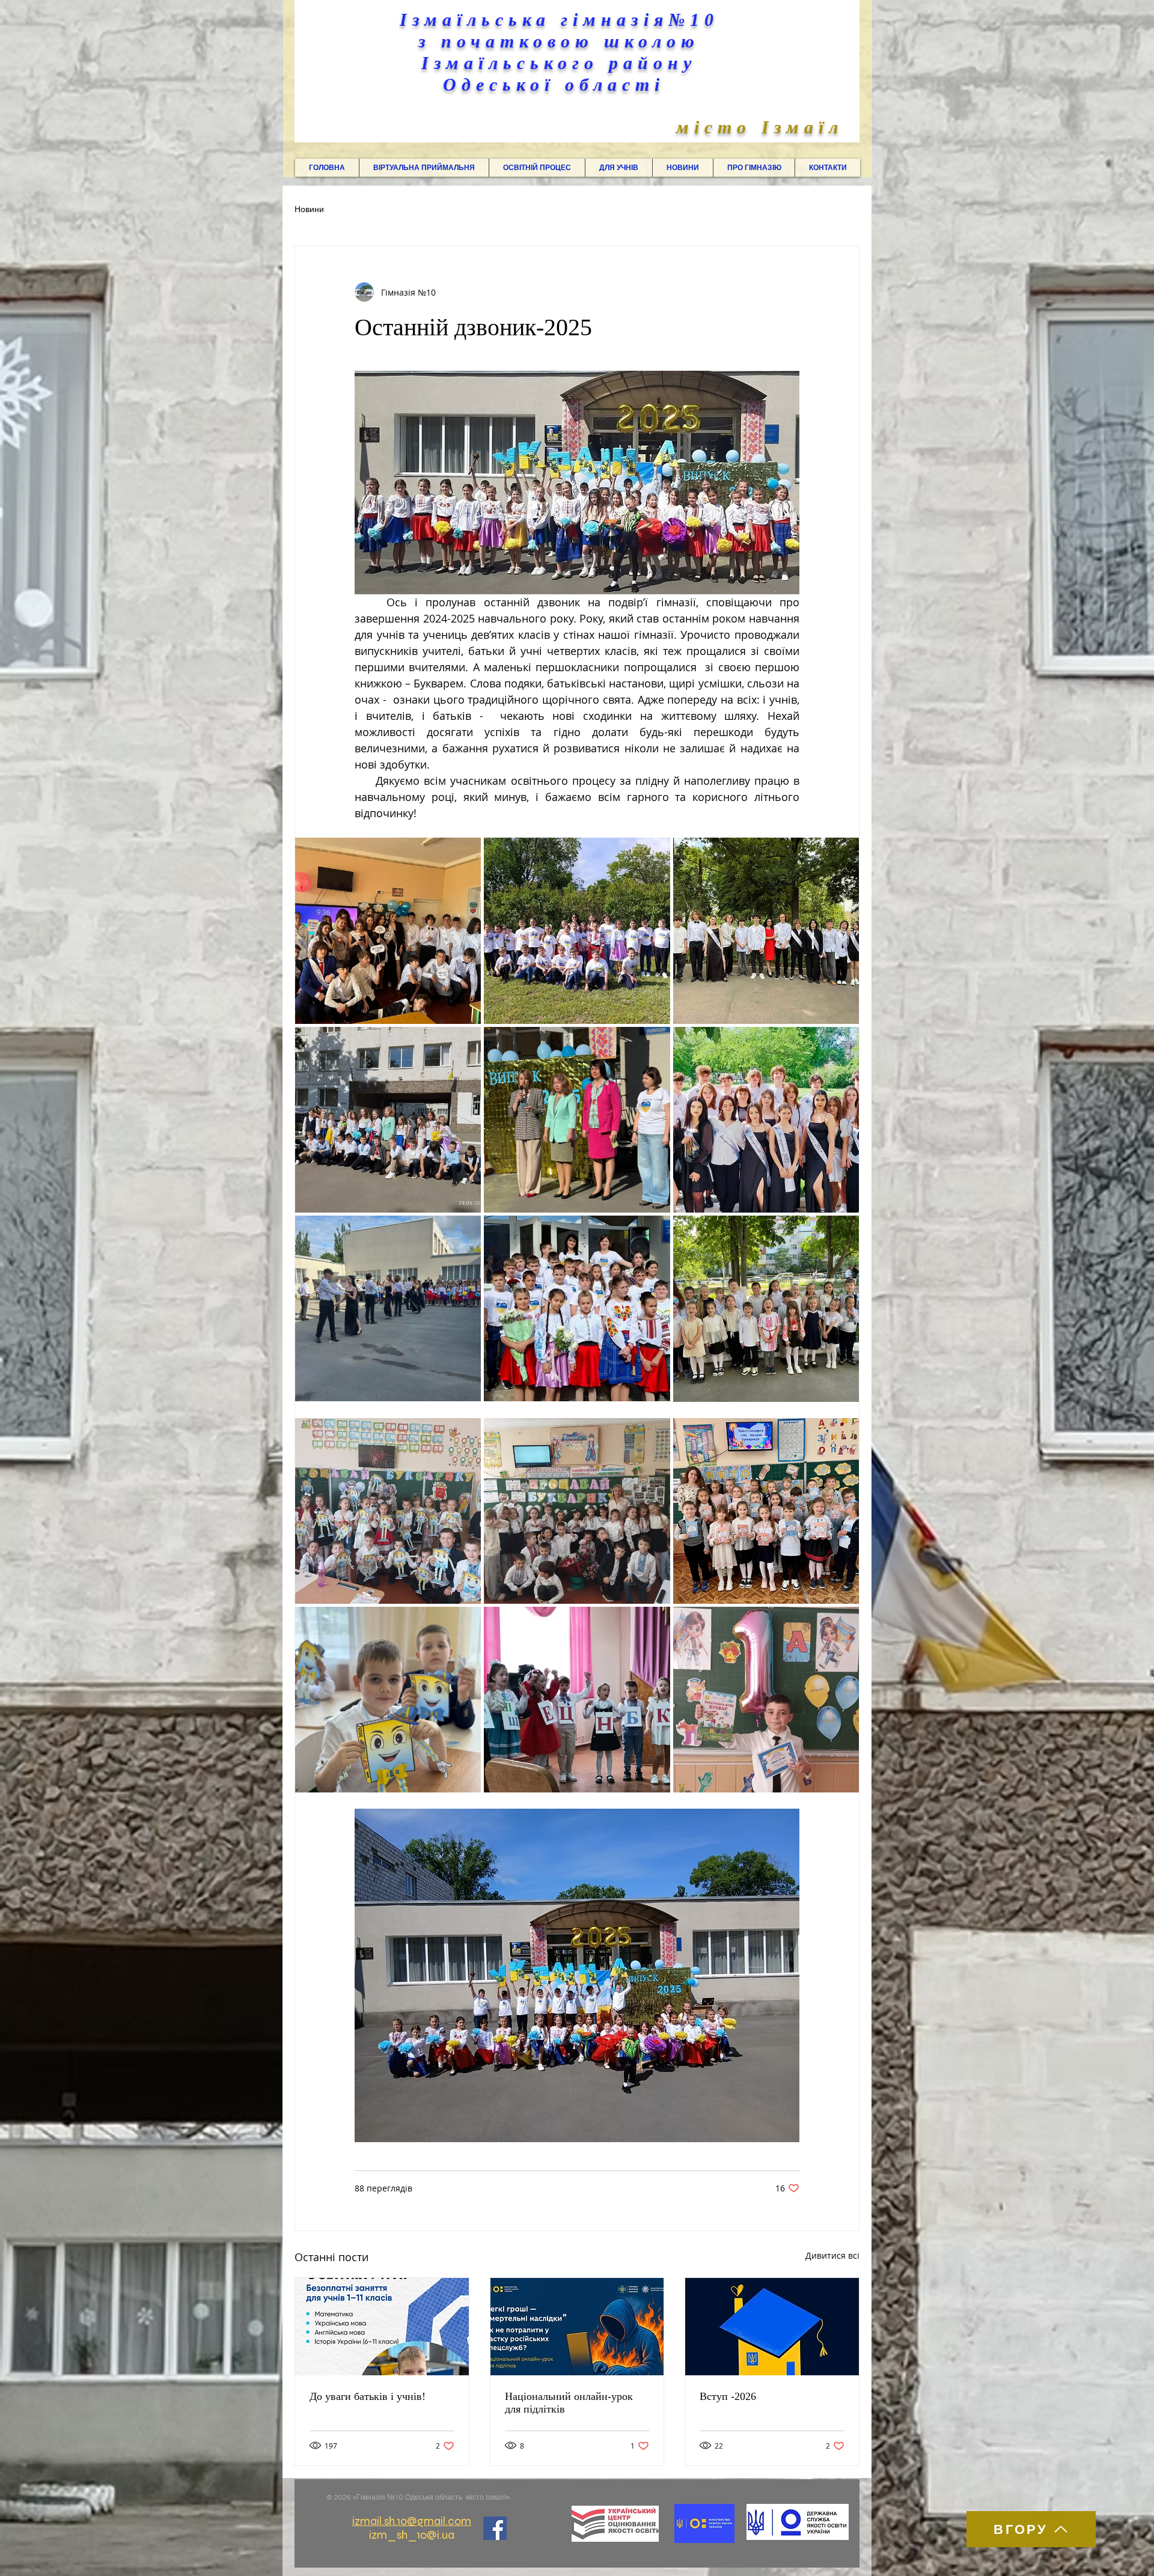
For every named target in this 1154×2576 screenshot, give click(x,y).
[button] (424, 168)
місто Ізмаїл (760, 127)
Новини (309, 210)
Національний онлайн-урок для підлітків (569, 2403)
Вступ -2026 (728, 2396)
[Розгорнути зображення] (388, 930)
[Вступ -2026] (772, 2327)
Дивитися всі (832, 2255)
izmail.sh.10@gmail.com (412, 2521)
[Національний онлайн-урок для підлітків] (577, 2327)
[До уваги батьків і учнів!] (382, 2327)
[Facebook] (495, 2528)
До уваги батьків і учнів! (368, 2396)
